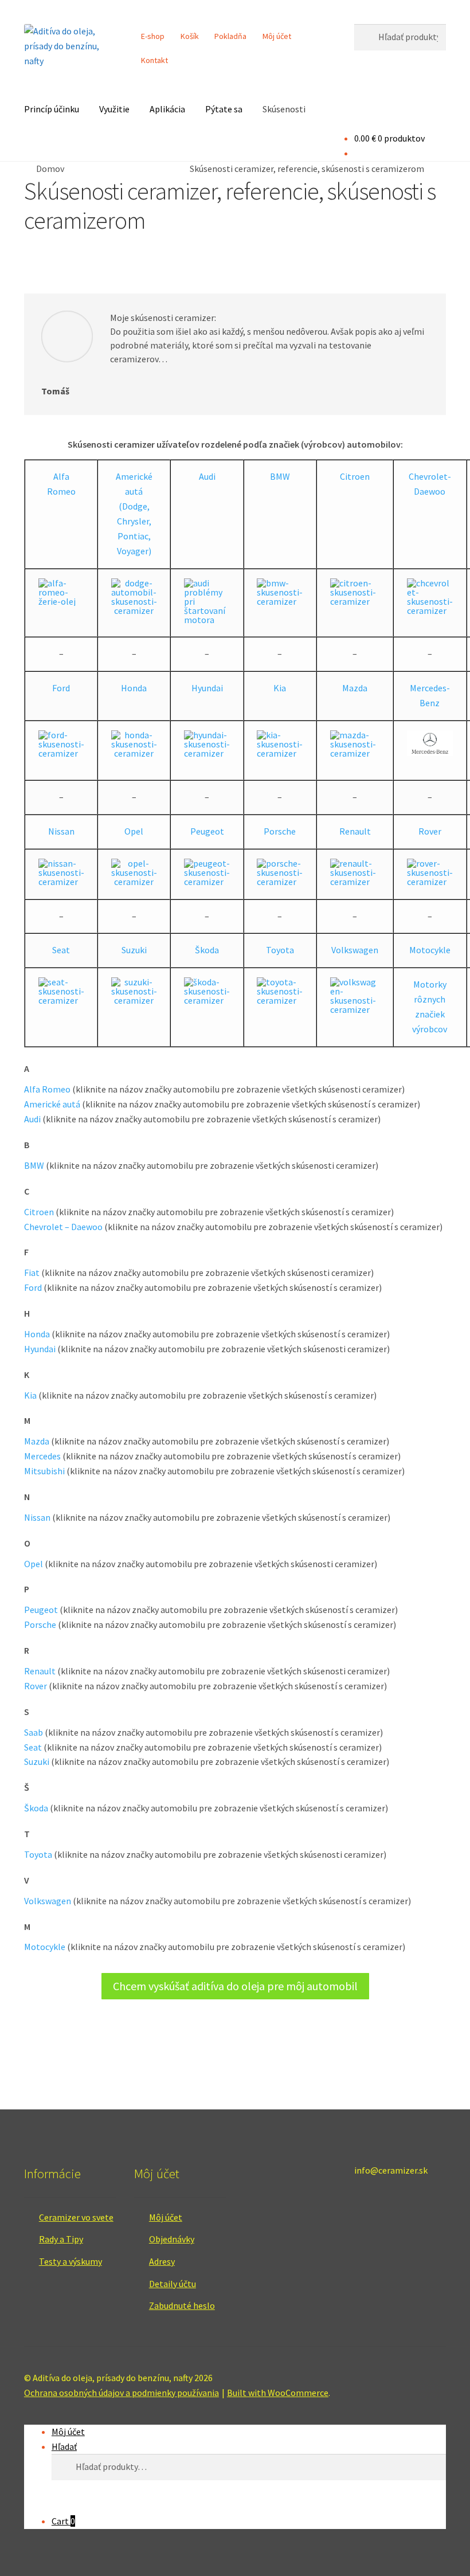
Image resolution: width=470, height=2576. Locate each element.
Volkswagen (355, 950)
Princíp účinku (52, 109)
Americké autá (134, 484)
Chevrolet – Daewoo (63, 1227)
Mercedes (42, 1456)
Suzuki (134, 950)
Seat (61, 950)
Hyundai (207, 688)
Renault (355, 831)
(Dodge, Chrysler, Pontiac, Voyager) (134, 528)
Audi (207, 476)
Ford (61, 688)
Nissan (61, 831)
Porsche (280, 831)
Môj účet (277, 36)
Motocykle (430, 950)
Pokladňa (230, 36)
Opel (134, 831)
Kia (280, 688)
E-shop (153, 36)
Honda (134, 688)
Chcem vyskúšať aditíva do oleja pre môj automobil (235, 1986)
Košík (190, 36)
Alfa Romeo (61, 484)
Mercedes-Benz (430, 695)
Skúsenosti (284, 109)
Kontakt (154, 60)
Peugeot (207, 831)
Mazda (355, 688)
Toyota (280, 950)
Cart (63, 2521)
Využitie (114, 109)
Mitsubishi (44, 1471)
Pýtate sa (224, 109)
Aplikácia (167, 109)
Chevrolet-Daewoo (430, 484)
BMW (280, 476)
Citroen (355, 476)
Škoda (207, 950)
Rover (430, 831)
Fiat (32, 1273)
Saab (34, 1732)
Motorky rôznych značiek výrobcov (430, 1007)
